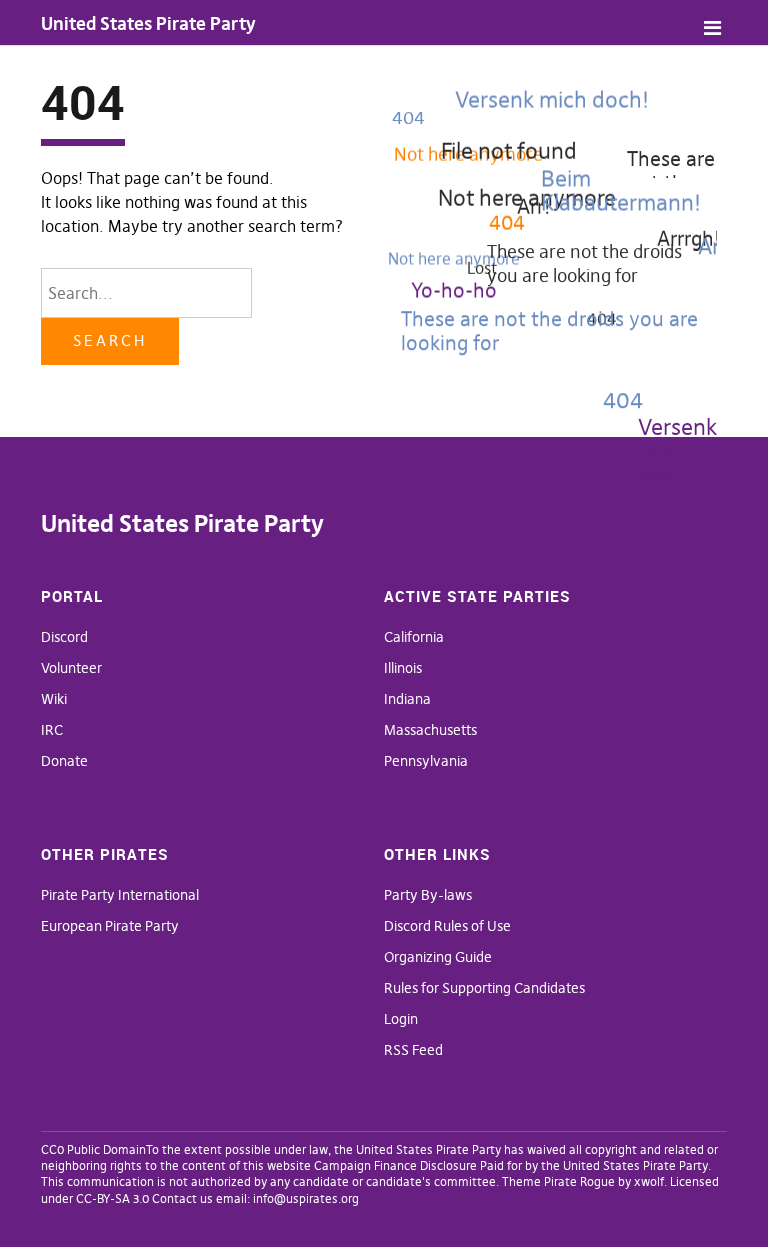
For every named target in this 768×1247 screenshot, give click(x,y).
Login (401, 1019)
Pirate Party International (120, 895)
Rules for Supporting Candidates (484, 988)
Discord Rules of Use (447, 926)
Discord (64, 637)
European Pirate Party (110, 926)
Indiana (407, 699)
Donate (64, 761)
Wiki (54, 699)
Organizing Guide (438, 957)
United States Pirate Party (148, 23)
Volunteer (71, 668)
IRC (52, 730)
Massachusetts (430, 730)
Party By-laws (428, 895)
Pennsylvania (426, 761)
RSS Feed (413, 1050)
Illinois (403, 668)
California (414, 637)
